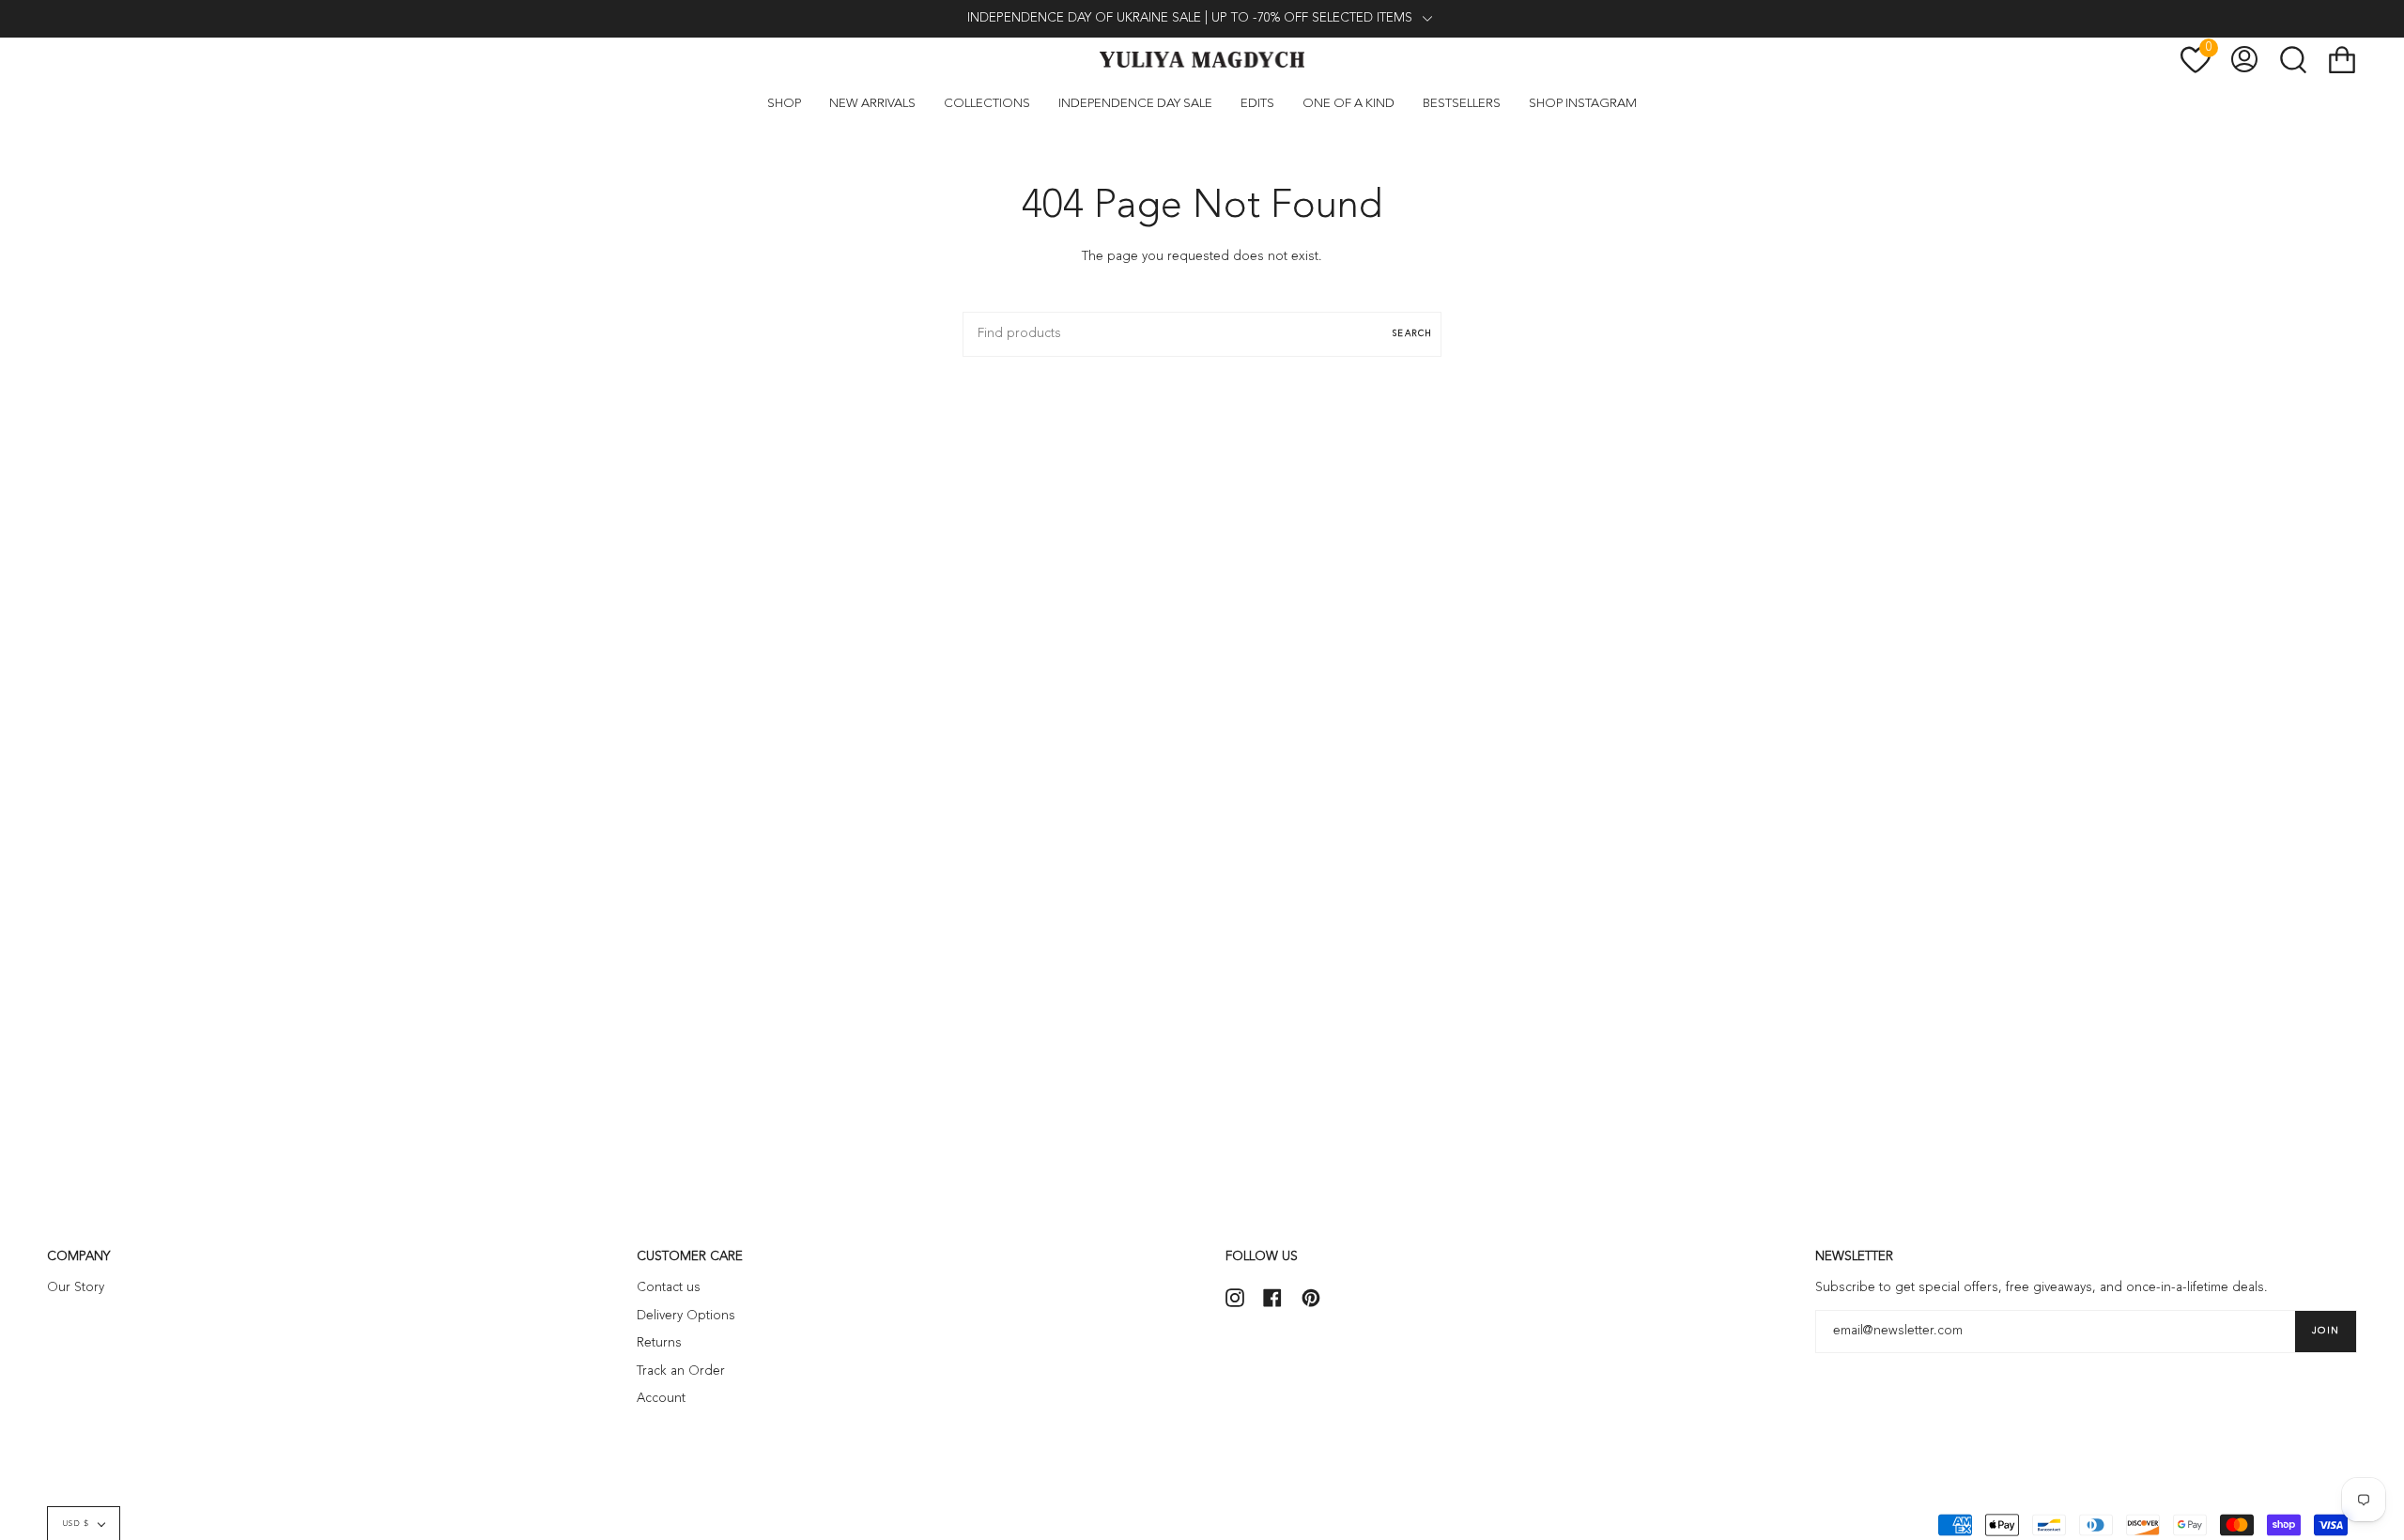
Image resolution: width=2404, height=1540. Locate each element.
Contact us (669, 1288)
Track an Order (681, 1371)
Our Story (76, 1288)
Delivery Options (686, 1316)
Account (661, 1399)
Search (1412, 334)
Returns (659, 1343)
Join (2326, 1331)
